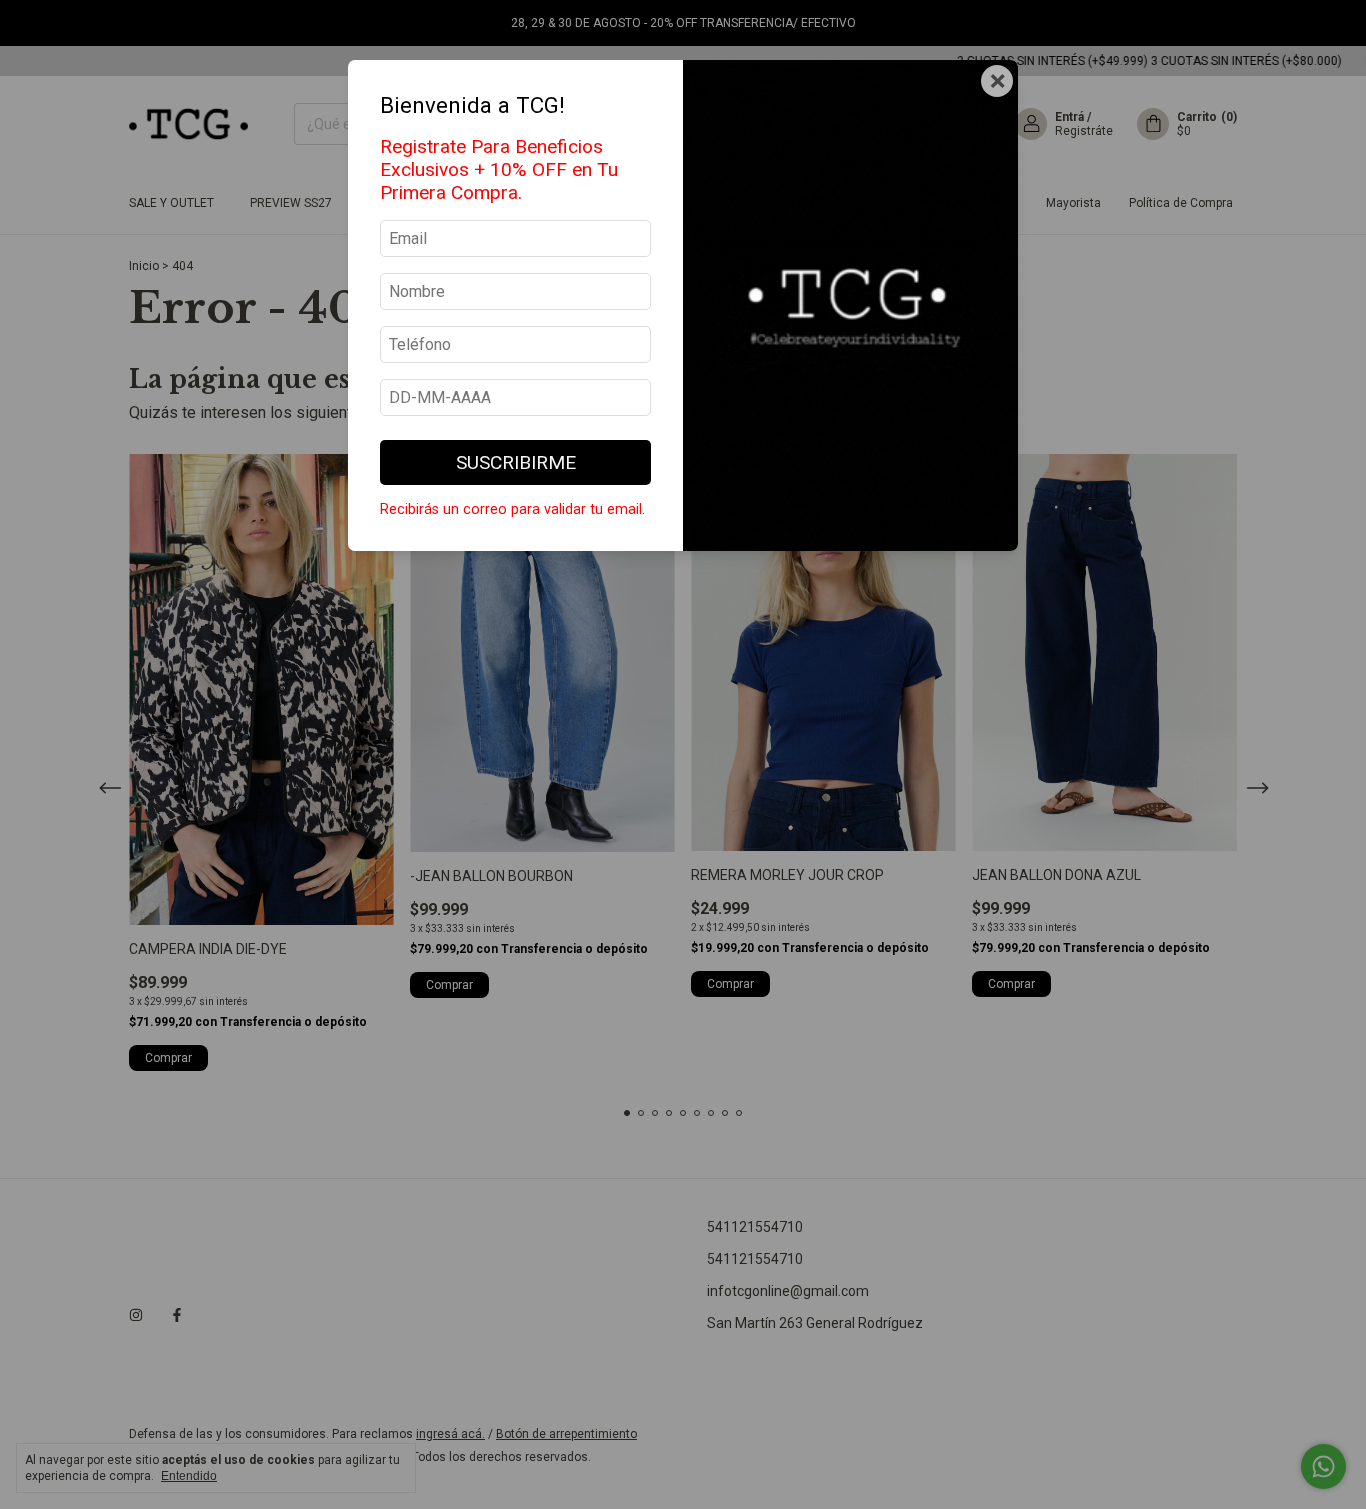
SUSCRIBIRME (516, 462)
